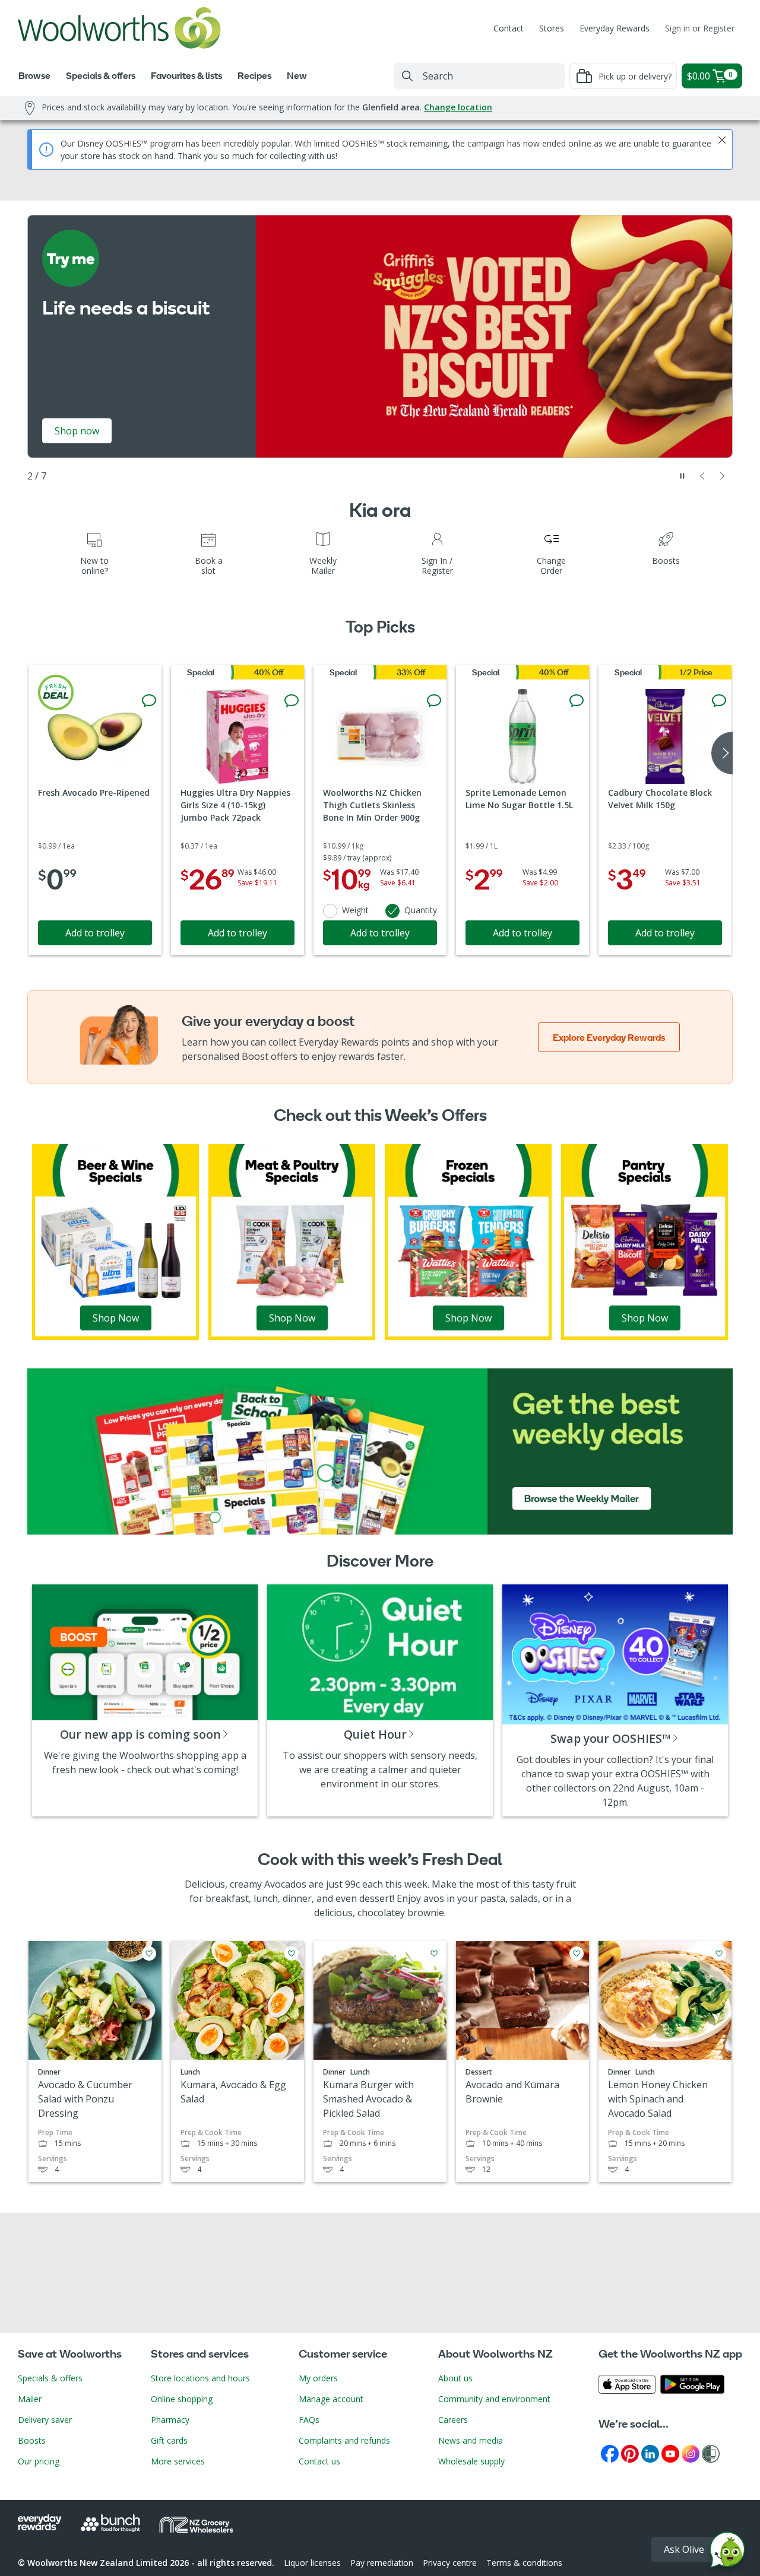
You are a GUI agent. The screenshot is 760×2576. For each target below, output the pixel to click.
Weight (355, 910)
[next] (722, 753)
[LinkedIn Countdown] (650, 2453)
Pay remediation (382, 2563)
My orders (318, 2378)
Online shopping (182, 2399)
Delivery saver (45, 2420)
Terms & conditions (524, 2563)
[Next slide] (723, 476)
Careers (453, 2420)
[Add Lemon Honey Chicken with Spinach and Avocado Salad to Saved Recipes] (719, 1954)
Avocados (285, 1884)
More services (178, 2461)
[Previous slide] (702, 476)
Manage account (331, 2399)
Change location (458, 107)
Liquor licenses (312, 2563)
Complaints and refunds (344, 2440)
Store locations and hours (200, 2378)
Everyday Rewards (615, 28)
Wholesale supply (471, 2461)
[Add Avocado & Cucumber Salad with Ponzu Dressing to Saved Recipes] (149, 1954)
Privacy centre (450, 2563)
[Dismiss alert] (722, 140)
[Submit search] (407, 76)
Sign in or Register (700, 28)
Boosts (32, 2440)
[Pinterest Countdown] (630, 2453)
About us (455, 2378)
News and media (471, 2440)
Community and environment (494, 2399)
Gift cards (169, 2440)
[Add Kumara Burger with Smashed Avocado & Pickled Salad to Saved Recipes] (434, 1954)
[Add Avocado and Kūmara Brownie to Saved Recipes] (577, 1954)
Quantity (421, 910)
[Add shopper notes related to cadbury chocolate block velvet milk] (719, 701)
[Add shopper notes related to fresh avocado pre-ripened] (149, 701)
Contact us (319, 2461)
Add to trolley (95, 933)
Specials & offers (50, 2378)
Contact (509, 28)
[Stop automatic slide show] (682, 476)
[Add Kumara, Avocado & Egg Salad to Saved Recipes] (292, 1954)
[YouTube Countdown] (670, 2453)
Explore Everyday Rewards (609, 1037)
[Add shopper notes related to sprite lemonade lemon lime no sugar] (577, 701)
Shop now (77, 431)
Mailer (30, 2399)
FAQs (309, 2420)
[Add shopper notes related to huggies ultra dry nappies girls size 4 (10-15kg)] (292, 701)
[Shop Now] (115, 1241)
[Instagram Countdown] (691, 2453)
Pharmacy (170, 2420)
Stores (552, 28)
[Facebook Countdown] (610, 2453)
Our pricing (39, 2461)
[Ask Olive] (727, 2553)
